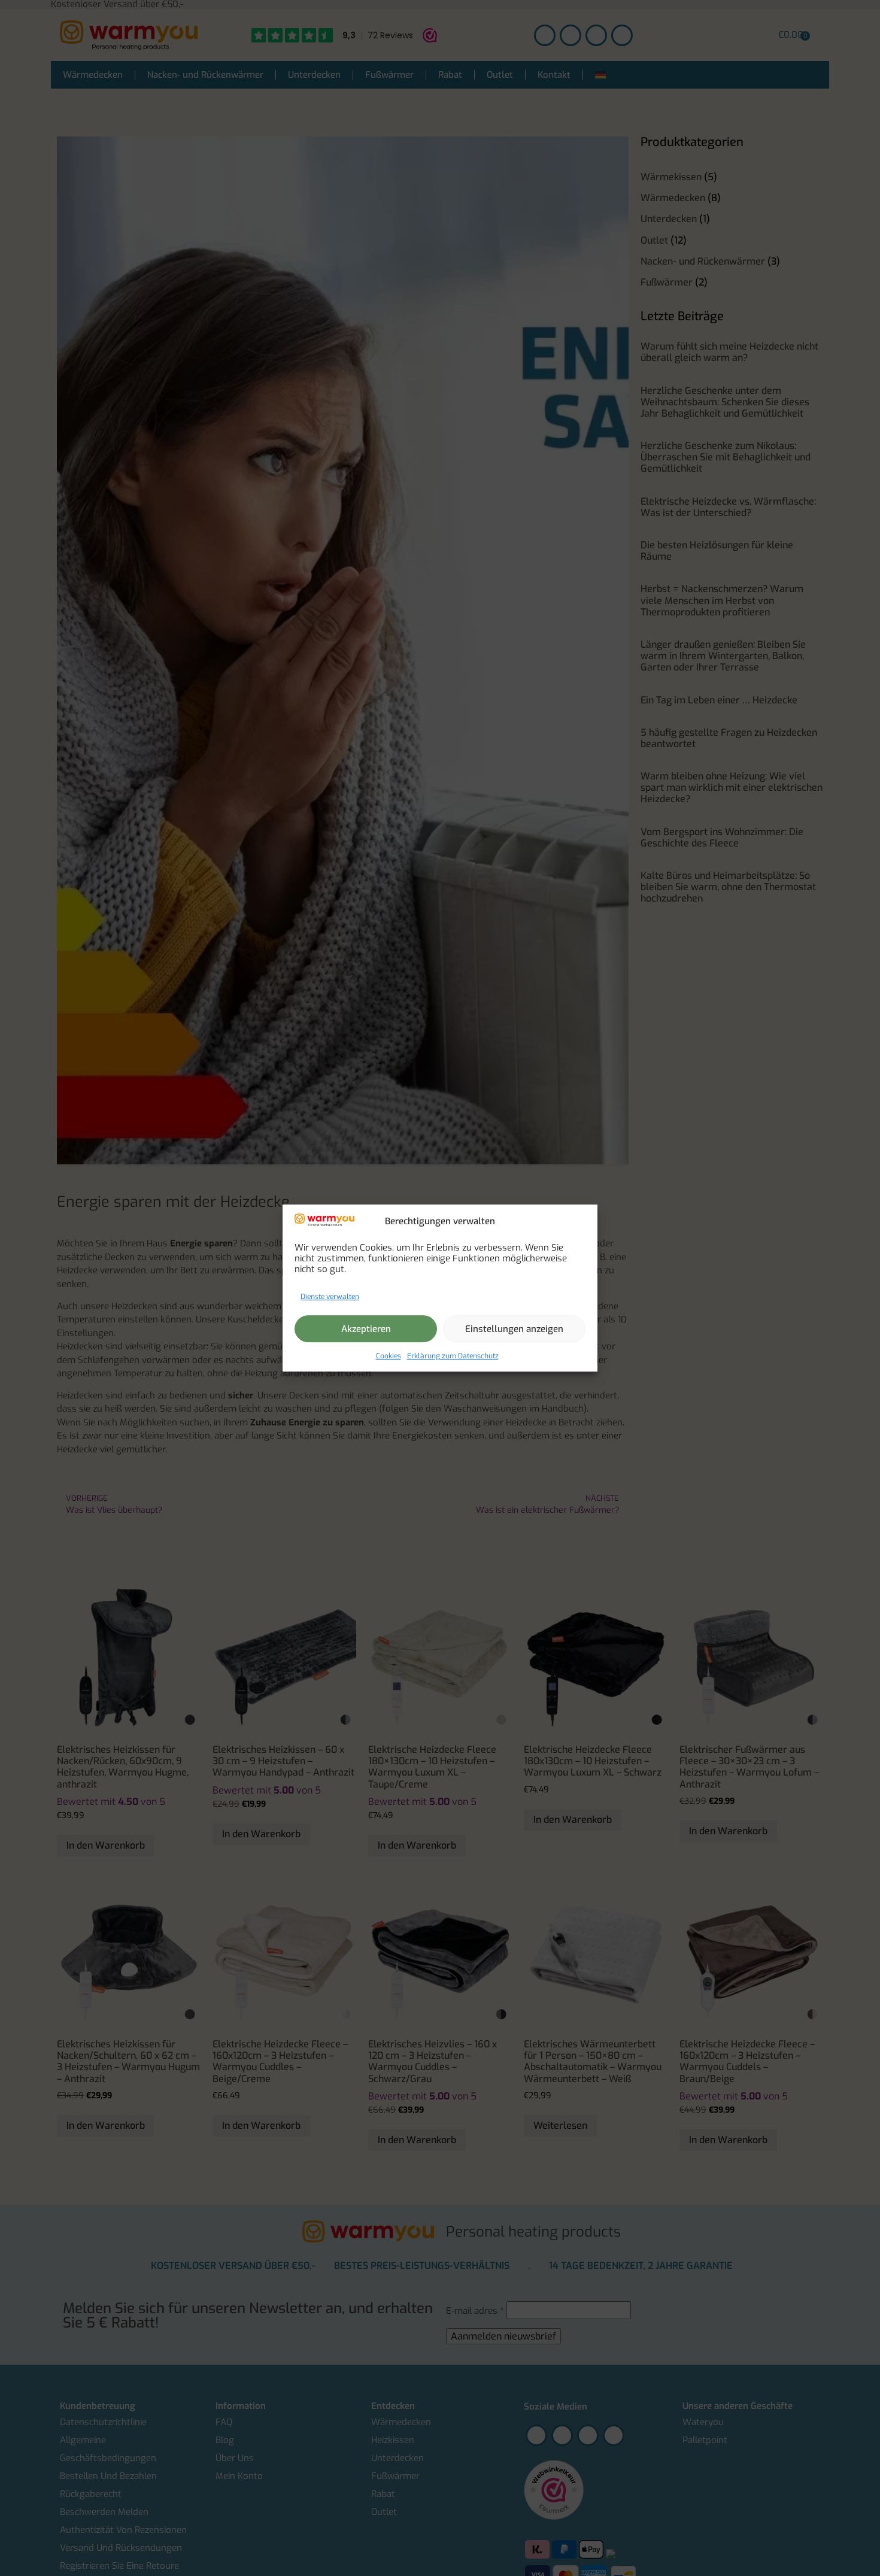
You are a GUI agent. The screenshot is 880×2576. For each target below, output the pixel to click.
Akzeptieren (366, 1329)
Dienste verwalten (330, 1297)
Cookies (389, 1356)
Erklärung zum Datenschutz (453, 1356)
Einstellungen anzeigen (514, 1329)
